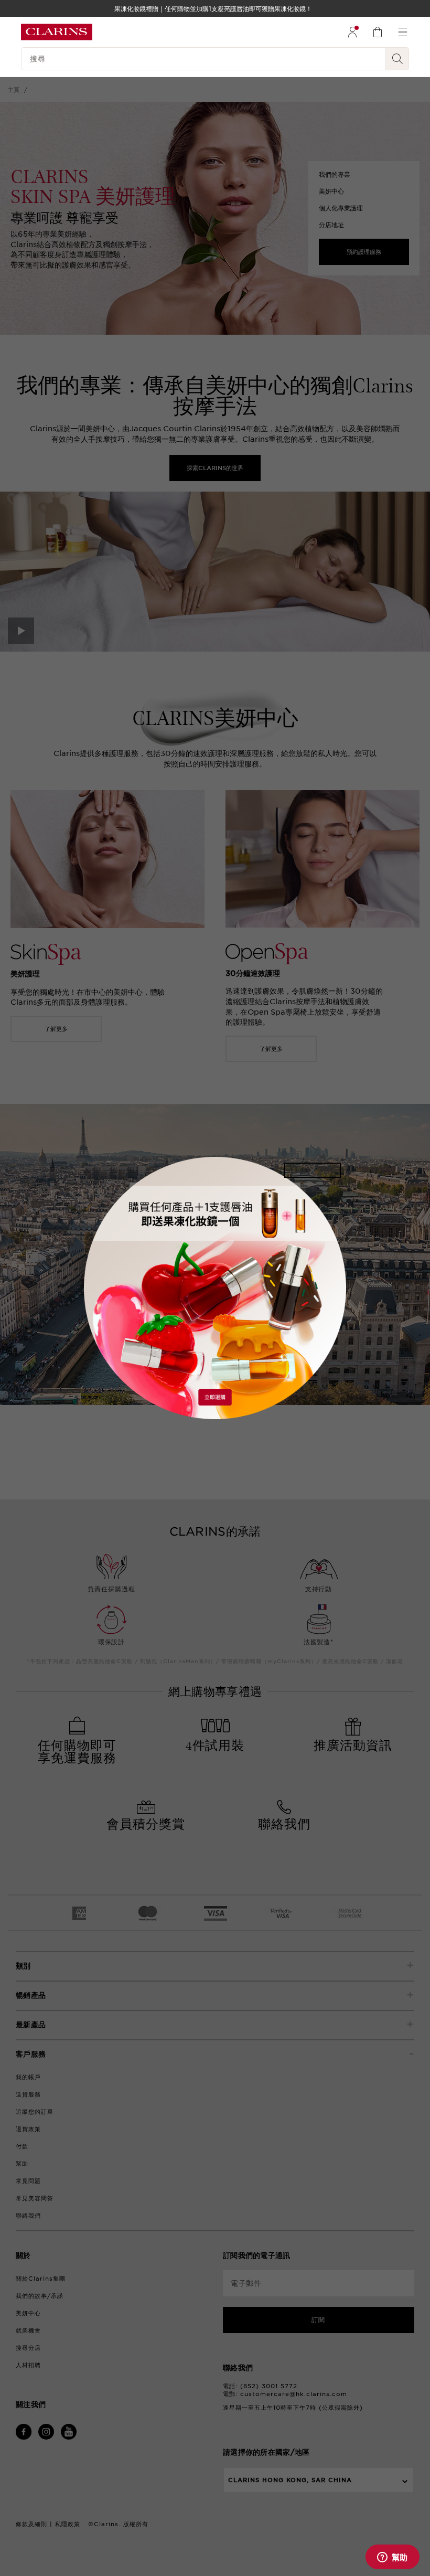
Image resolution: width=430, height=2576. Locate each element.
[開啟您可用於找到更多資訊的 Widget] (392, 2558)
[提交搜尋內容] (397, 59)
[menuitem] (352, 32)
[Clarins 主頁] (57, 32)
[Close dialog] (313, 1170)
